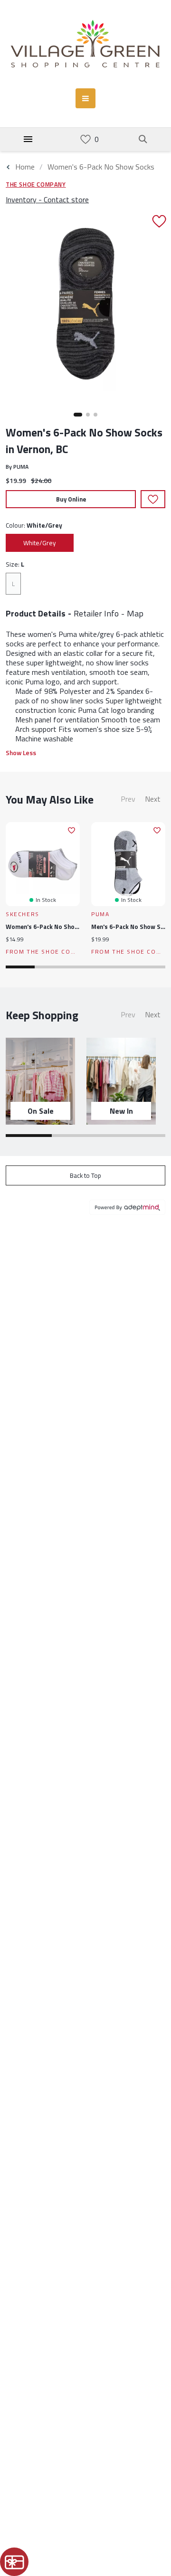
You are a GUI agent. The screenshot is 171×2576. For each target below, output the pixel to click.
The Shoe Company (36, 184)
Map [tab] (135, 613)
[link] (85, 139)
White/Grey (40, 543)
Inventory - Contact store (47, 199)
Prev (128, 799)
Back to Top (85, 1175)
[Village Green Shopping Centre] (85, 44)
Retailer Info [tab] (96, 613)
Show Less (21, 753)
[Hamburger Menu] (28, 139)
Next (153, 799)
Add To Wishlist (153, 499)
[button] (78, 415)
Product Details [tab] (36, 613)
